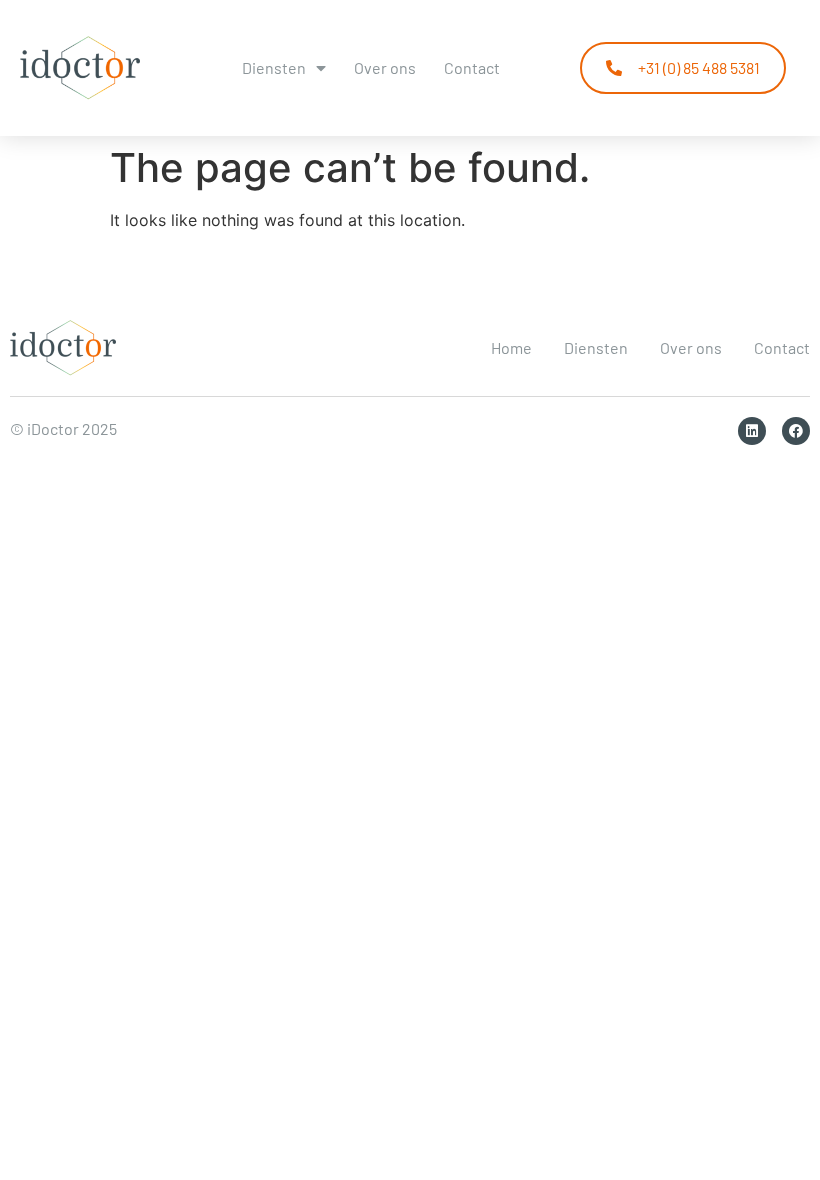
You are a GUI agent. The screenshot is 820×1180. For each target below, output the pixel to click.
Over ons (385, 67)
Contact (472, 67)
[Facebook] (796, 431)
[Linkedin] (752, 431)
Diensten (274, 67)
